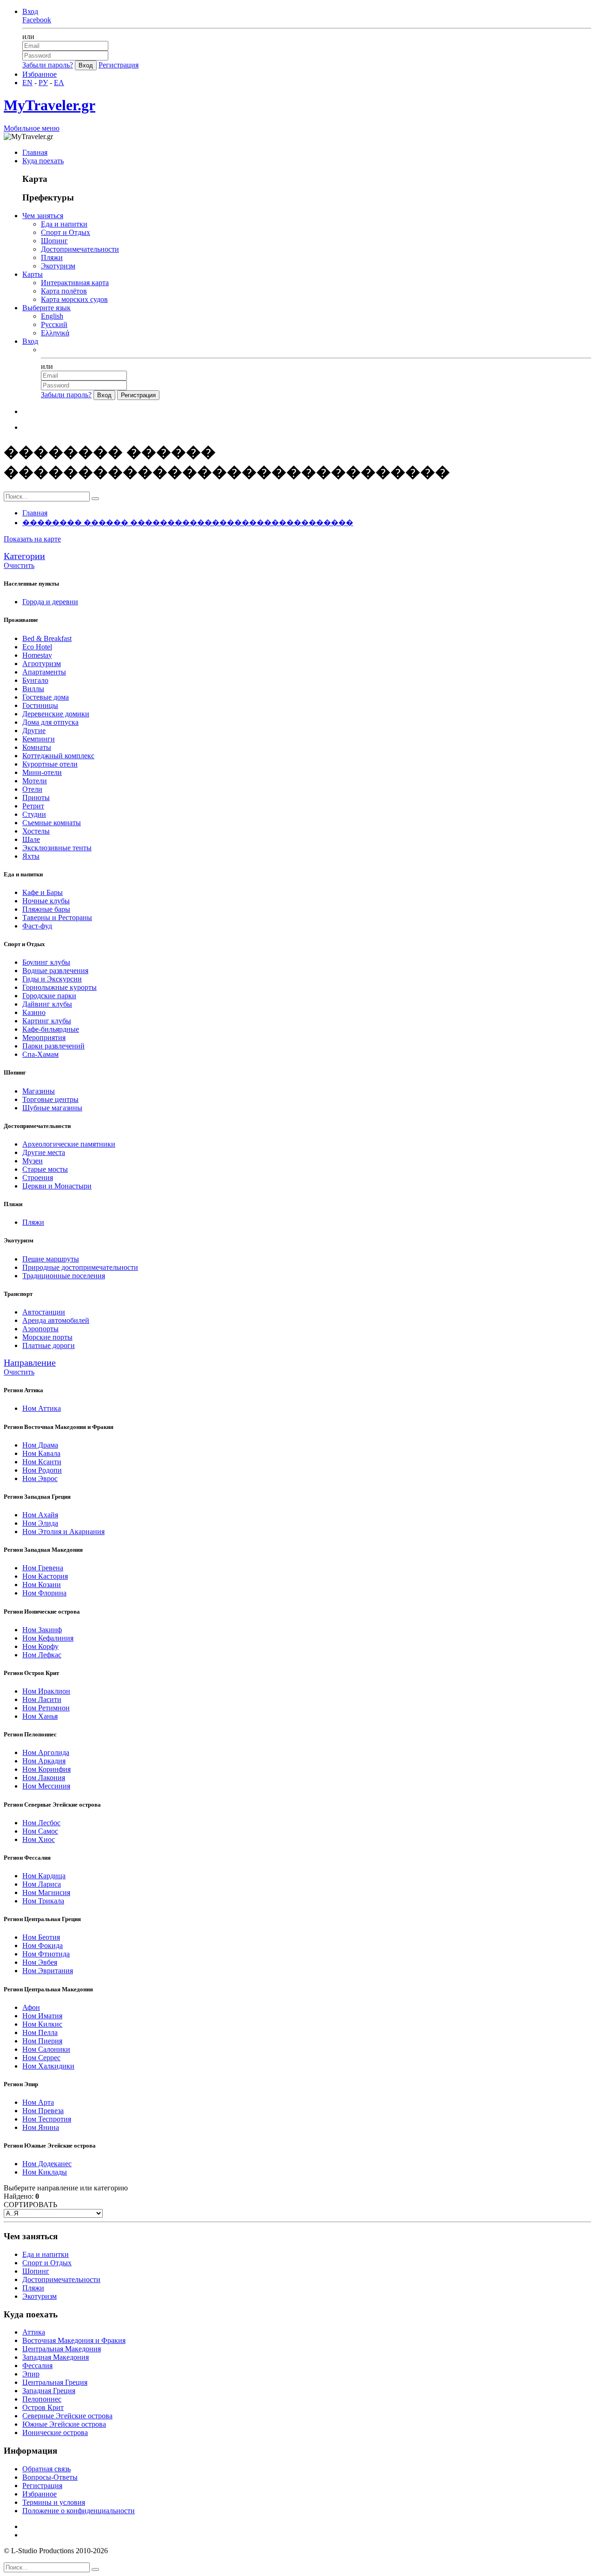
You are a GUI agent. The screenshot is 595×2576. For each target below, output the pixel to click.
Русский (54, 324)
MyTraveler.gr (50, 105)
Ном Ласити (42, 1699)
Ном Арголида (46, 1752)
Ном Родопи (42, 1470)
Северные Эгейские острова (67, 2416)
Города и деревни (50, 602)
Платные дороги (49, 1345)
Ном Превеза (43, 2111)
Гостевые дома (46, 697)
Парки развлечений (53, 1046)
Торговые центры (50, 1099)
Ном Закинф (42, 1630)
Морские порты (47, 1337)
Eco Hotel (37, 647)
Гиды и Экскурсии (52, 979)
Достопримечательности (80, 249)
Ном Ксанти (42, 1462)
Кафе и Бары (43, 892)
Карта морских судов (74, 299)
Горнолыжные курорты (59, 987)
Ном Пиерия (42, 2041)
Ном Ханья (40, 1716)
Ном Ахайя (40, 1515)
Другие (34, 731)
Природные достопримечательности (80, 1267)
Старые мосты (45, 1169)
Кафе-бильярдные (51, 1029)
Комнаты (37, 747)
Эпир (31, 2374)
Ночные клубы (46, 901)
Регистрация (119, 65)
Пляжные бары (46, 909)
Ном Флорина (44, 1593)
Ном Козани (42, 1585)
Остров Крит (43, 2407)
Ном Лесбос (41, 1823)
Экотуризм (58, 266)
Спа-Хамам (40, 1054)
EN (27, 83)
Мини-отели (42, 772)
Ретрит (33, 806)
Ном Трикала (43, 1901)
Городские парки (49, 996)
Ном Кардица (44, 1876)
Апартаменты (44, 672)
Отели (32, 789)
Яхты (31, 856)
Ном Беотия (41, 1937)
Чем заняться (43, 216)
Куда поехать (43, 161)
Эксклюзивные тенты (57, 848)
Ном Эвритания (48, 1971)
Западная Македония (56, 2357)
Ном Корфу (40, 1646)
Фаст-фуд (37, 926)
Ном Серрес (41, 2058)
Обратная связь (46, 2469)
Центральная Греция (55, 2382)
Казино (34, 1012)
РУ (43, 83)
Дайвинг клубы (47, 1004)
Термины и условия (54, 2502)
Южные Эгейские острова (64, 2424)
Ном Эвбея (40, 1962)
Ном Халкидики (48, 2066)
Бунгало (35, 680)
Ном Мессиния (46, 1786)
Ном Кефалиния (48, 1638)
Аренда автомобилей (56, 1320)
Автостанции (44, 1312)
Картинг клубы (47, 1021)
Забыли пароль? (48, 65)
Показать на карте (32, 539)
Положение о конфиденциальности (79, 2511)
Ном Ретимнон (46, 1708)
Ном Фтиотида (46, 1954)
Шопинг (54, 241)
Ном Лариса (42, 1884)
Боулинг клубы (46, 962)
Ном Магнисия (46, 1892)
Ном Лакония (44, 1778)
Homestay (37, 655)
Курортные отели (50, 764)
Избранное (40, 74)
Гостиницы (40, 705)
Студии (34, 814)
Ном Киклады (45, 2172)
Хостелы (36, 831)
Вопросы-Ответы (50, 2477)
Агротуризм (42, 664)
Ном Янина (41, 2127)
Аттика (34, 2332)
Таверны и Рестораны (57, 918)
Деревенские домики (56, 714)
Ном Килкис (42, 2024)
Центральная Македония (62, 2349)
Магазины (39, 1091)
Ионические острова (55, 2433)
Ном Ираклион (46, 1691)
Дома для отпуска (50, 722)
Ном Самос (40, 1831)
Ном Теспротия (47, 2119)
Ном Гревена (43, 1568)
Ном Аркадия (44, 1761)
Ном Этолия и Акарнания (63, 1532)
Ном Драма (40, 1445)
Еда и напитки (64, 224)
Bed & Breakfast (47, 638)
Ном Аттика (42, 1408)
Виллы (33, 689)
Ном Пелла (40, 2032)
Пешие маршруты (51, 1259)
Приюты (36, 797)
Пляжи (52, 257)
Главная (35, 152)
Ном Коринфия (46, 1769)
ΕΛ (59, 83)
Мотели (35, 781)
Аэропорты (40, 1329)
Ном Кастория (45, 1576)
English (52, 316)
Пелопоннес (42, 2399)
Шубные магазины (52, 1108)
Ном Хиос (39, 1839)
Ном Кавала (41, 1453)
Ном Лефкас (42, 1655)
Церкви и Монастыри (57, 1186)
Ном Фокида (43, 1945)
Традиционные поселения (64, 1276)
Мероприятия (44, 1038)
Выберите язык (46, 308)
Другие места (44, 1152)
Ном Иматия (42, 2016)
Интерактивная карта (75, 283)
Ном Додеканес (47, 2164)
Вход (30, 11)
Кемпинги (39, 739)
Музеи (33, 1161)
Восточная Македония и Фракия (74, 2340)
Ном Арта (38, 2102)
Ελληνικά (55, 333)
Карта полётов (64, 291)
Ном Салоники (46, 2049)
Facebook (37, 20)
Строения (38, 1178)
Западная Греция (49, 2391)
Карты (33, 274)
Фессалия (37, 2366)
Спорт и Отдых (66, 232)
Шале (31, 839)
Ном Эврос (40, 1478)
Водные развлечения (55, 971)
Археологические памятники (69, 1144)
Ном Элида (40, 1523)
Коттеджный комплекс (58, 756)
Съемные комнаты (52, 823)
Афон (31, 2007)
